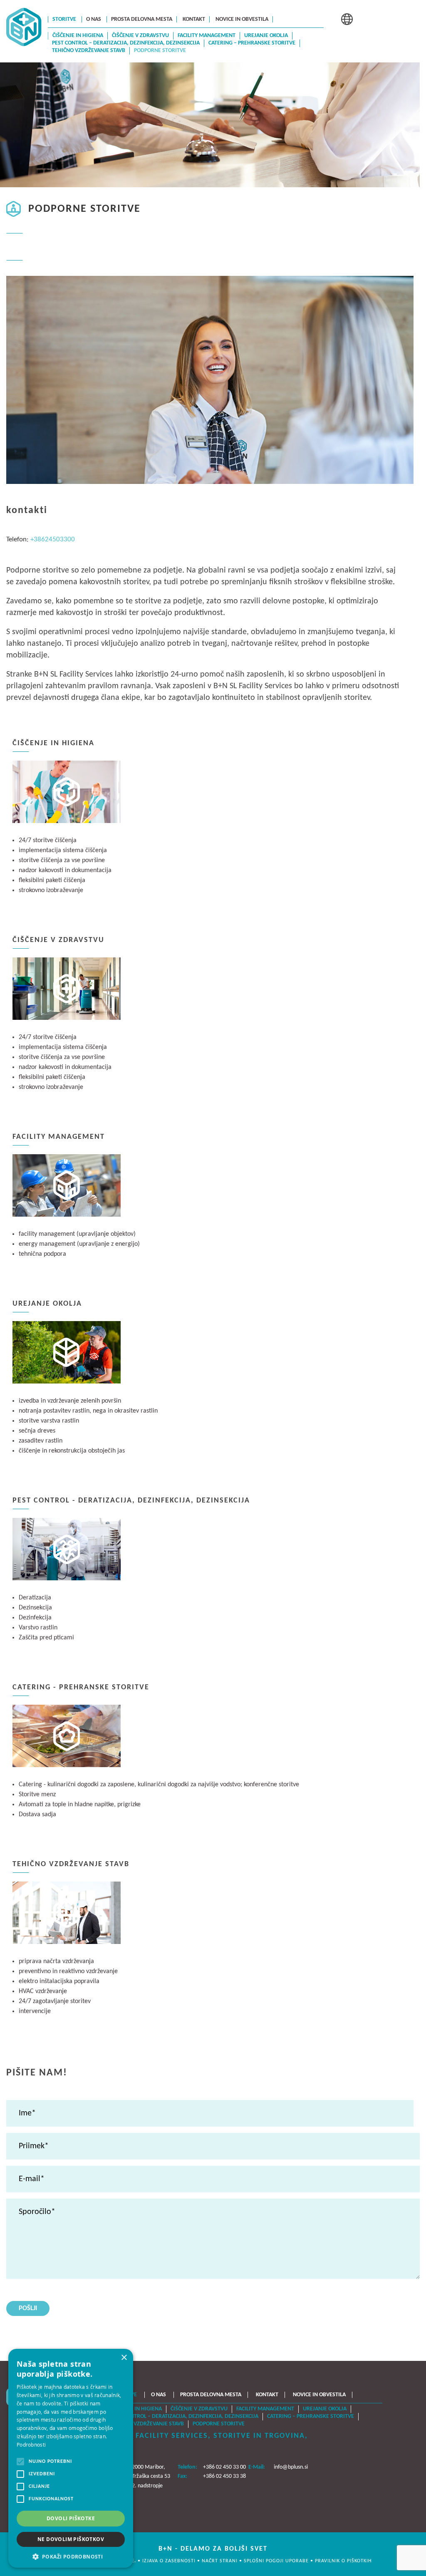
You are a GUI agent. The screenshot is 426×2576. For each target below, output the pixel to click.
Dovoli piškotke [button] (71, 2518)
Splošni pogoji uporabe (277, 2561)
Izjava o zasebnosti (170, 2561)
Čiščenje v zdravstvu (140, 36)
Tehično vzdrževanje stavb (89, 51)
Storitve (64, 19)
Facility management (207, 36)
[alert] (71, 2458)
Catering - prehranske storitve (81, 1687)
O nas (94, 19)
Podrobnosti (31, 2445)
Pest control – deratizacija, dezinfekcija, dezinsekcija (126, 43)
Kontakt (194, 19)
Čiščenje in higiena (78, 36)
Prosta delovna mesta (142, 19)
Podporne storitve (160, 51)
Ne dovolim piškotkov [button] (71, 2539)
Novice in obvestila (242, 19)
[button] (71, 2556)
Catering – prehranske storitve (252, 43)
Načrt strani (220, 2561)
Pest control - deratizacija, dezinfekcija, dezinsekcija (131, 1501)
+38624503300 (53, 539)
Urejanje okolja (266, 36)
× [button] (124, 2358)
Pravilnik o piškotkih (343, 2561)
